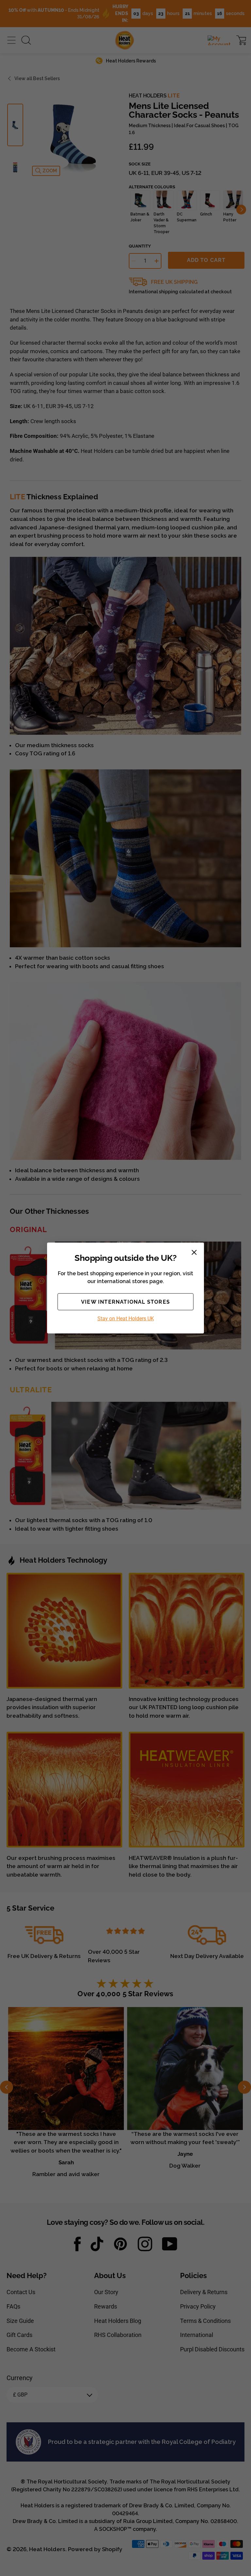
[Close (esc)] (194, 1252)
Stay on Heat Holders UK (126, 1319)
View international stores (125, 1302)
